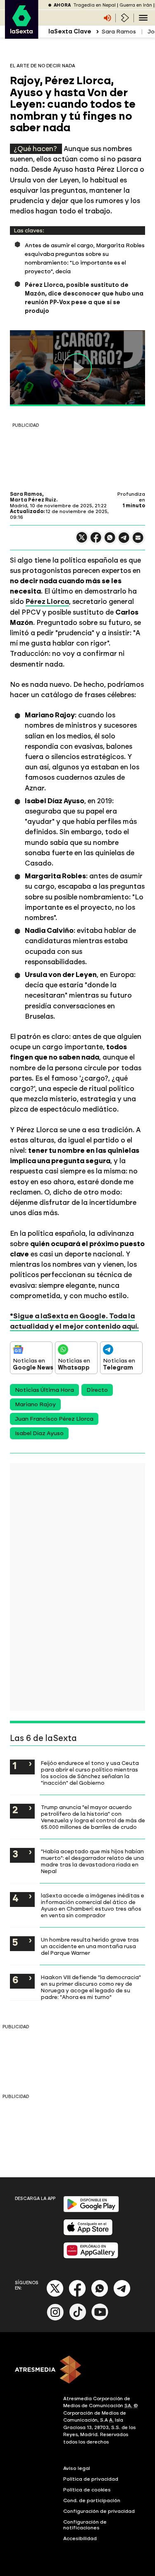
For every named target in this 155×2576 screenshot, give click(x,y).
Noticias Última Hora (44, 1390)
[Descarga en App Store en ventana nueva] (88, 2234)
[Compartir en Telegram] (124, 541)
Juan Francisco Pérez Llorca (54, 1419)
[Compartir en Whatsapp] (110, 541)
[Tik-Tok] (78, 2319)
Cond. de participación (92, 2500)
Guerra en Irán (136, 5)
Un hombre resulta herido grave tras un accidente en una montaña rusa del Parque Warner (90, 1946)
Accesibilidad (80, 2538)
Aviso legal (77, 2468)
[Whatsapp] (100, 2295)
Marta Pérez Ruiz (33, 500)
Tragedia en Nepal (94, 5)
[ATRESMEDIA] (77, 2370)
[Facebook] (77, 2295)
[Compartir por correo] (138, 541)
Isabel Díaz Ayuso (39, 1433)
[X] (82, 541)
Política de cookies (87, 2490)
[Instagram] (55, 2319)
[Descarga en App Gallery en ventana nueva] (91, 2257)
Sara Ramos (119, 32)
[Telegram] (122, 2295)
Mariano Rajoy (35, 1404)
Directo (97, 1390)
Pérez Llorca (47, 601)
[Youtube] (100, 2319)
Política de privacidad (91, 2479)
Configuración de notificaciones (85, 2525)
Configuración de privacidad (99, 2511)
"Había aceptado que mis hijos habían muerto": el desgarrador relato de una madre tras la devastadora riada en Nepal (92, 1861)
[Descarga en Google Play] (91, 2211)
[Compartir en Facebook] (96, 541)
